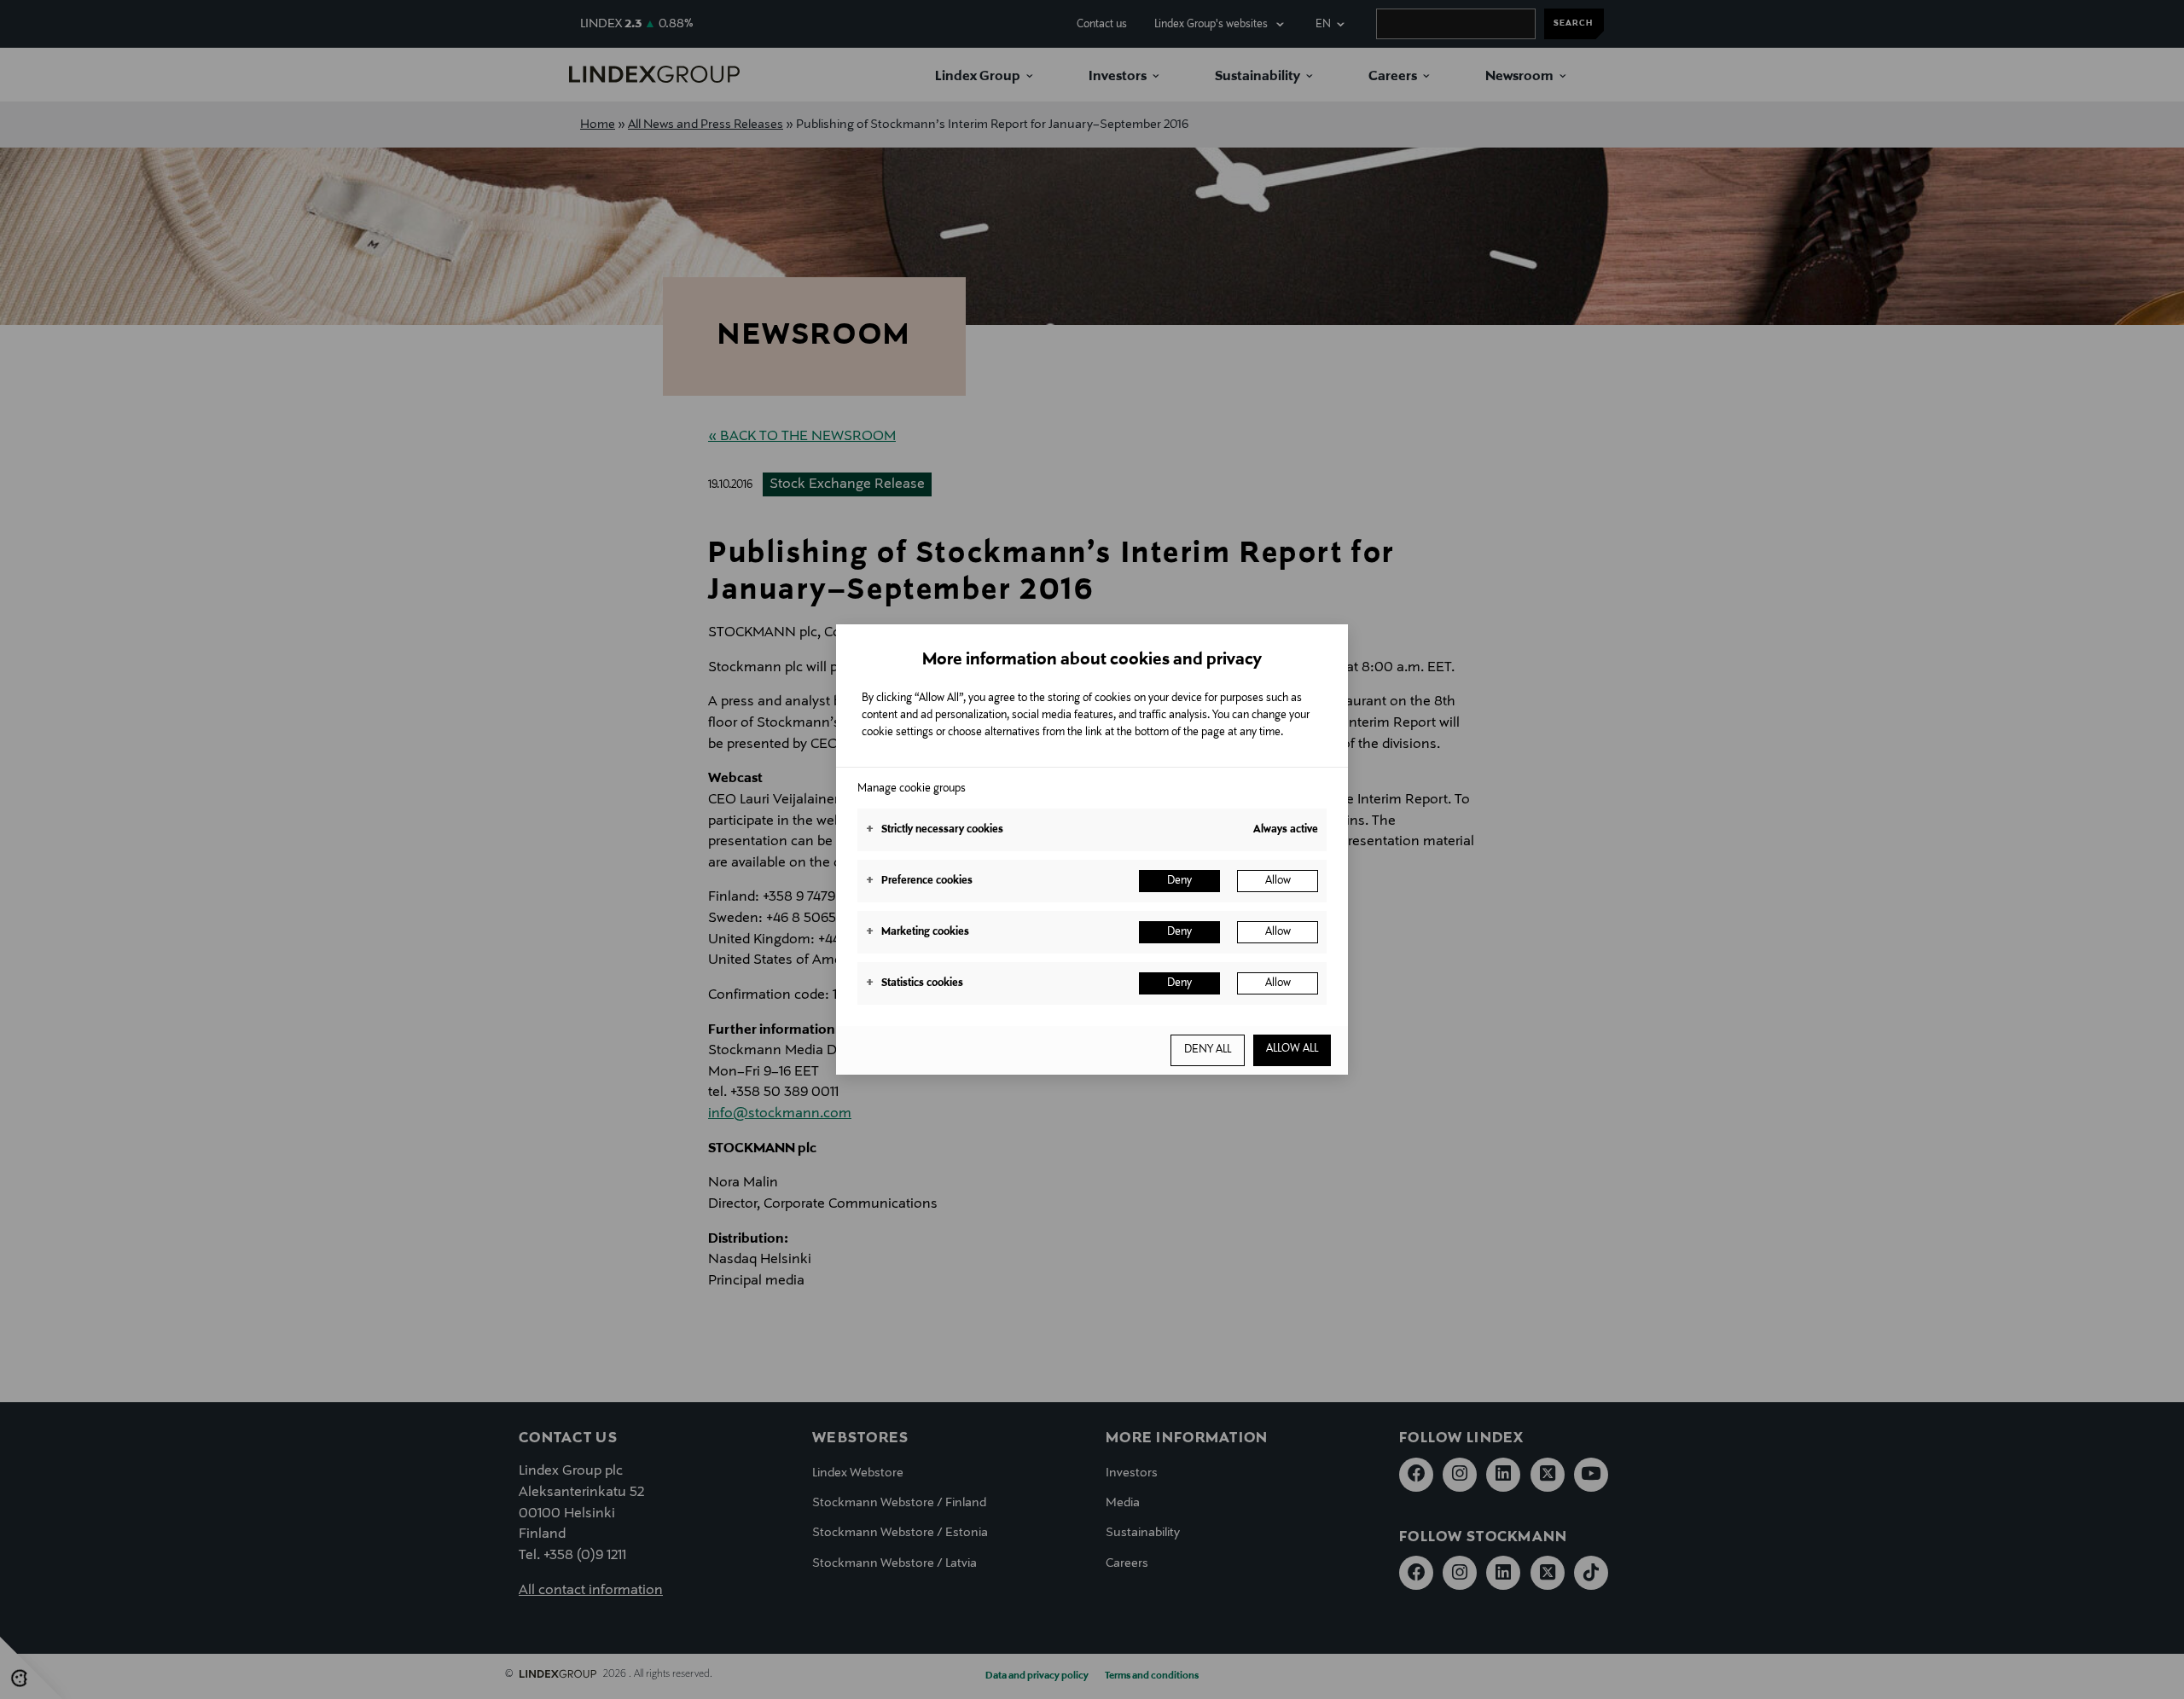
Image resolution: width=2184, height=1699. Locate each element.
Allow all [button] (1292, 1049)
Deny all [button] (1208, 1050)
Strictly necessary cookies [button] (935, 830)
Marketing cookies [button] (918, 932)
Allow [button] (1278, 881)
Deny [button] (1179, 881)
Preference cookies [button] (919, 881)
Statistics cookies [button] (915, 983)
